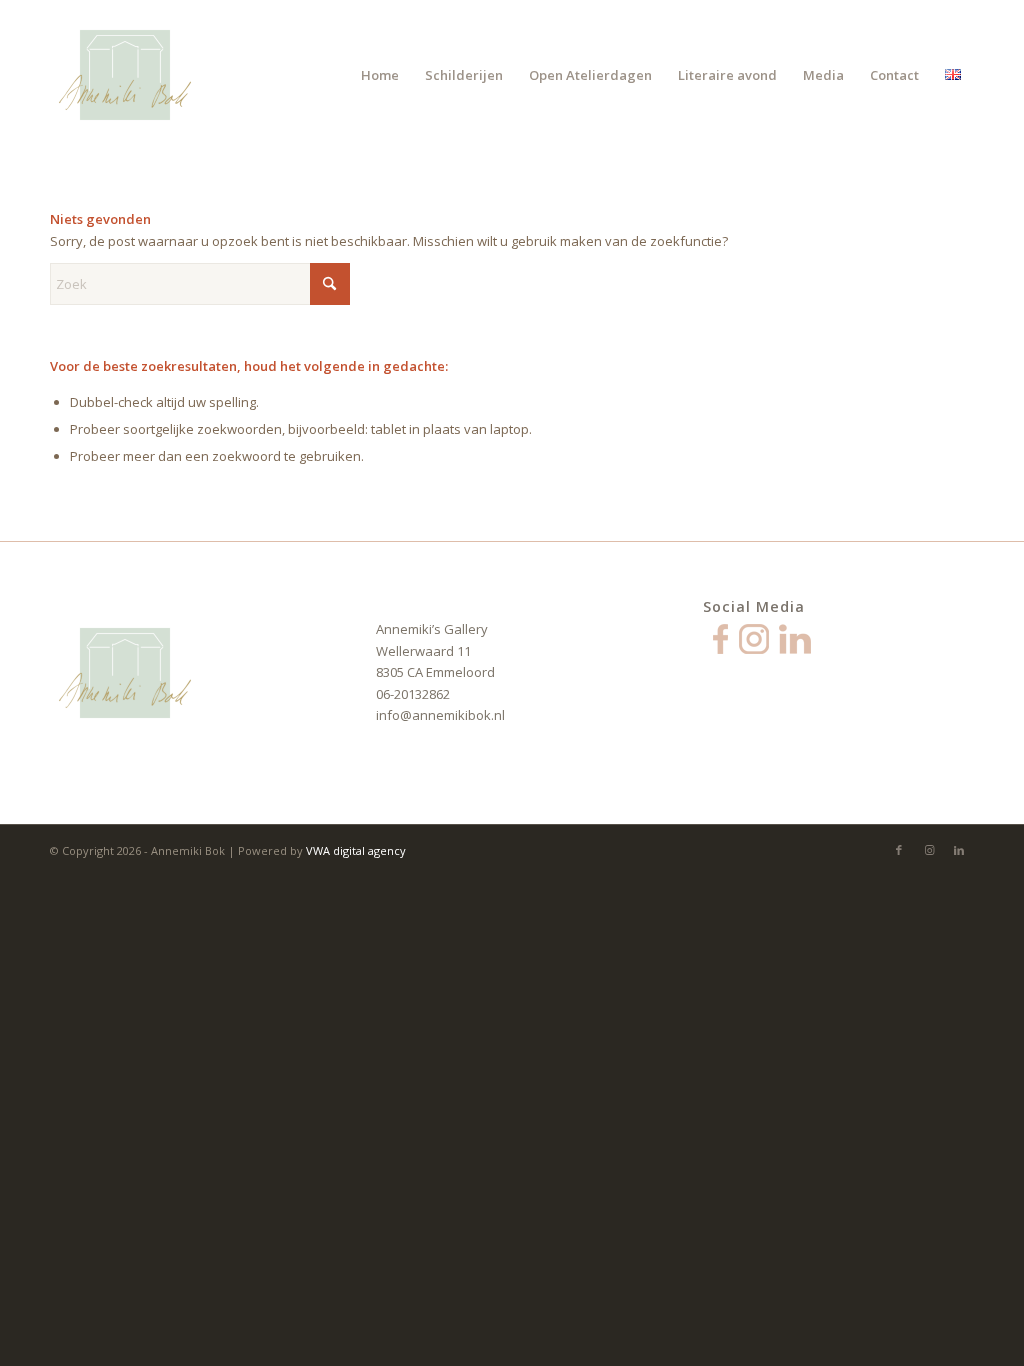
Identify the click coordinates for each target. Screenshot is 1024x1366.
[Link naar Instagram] (929, 850)
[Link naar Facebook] (899, 850)
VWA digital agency (356, 850)
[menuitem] (380, 75)
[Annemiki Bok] (125, 75)
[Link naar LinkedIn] (959, 850)
